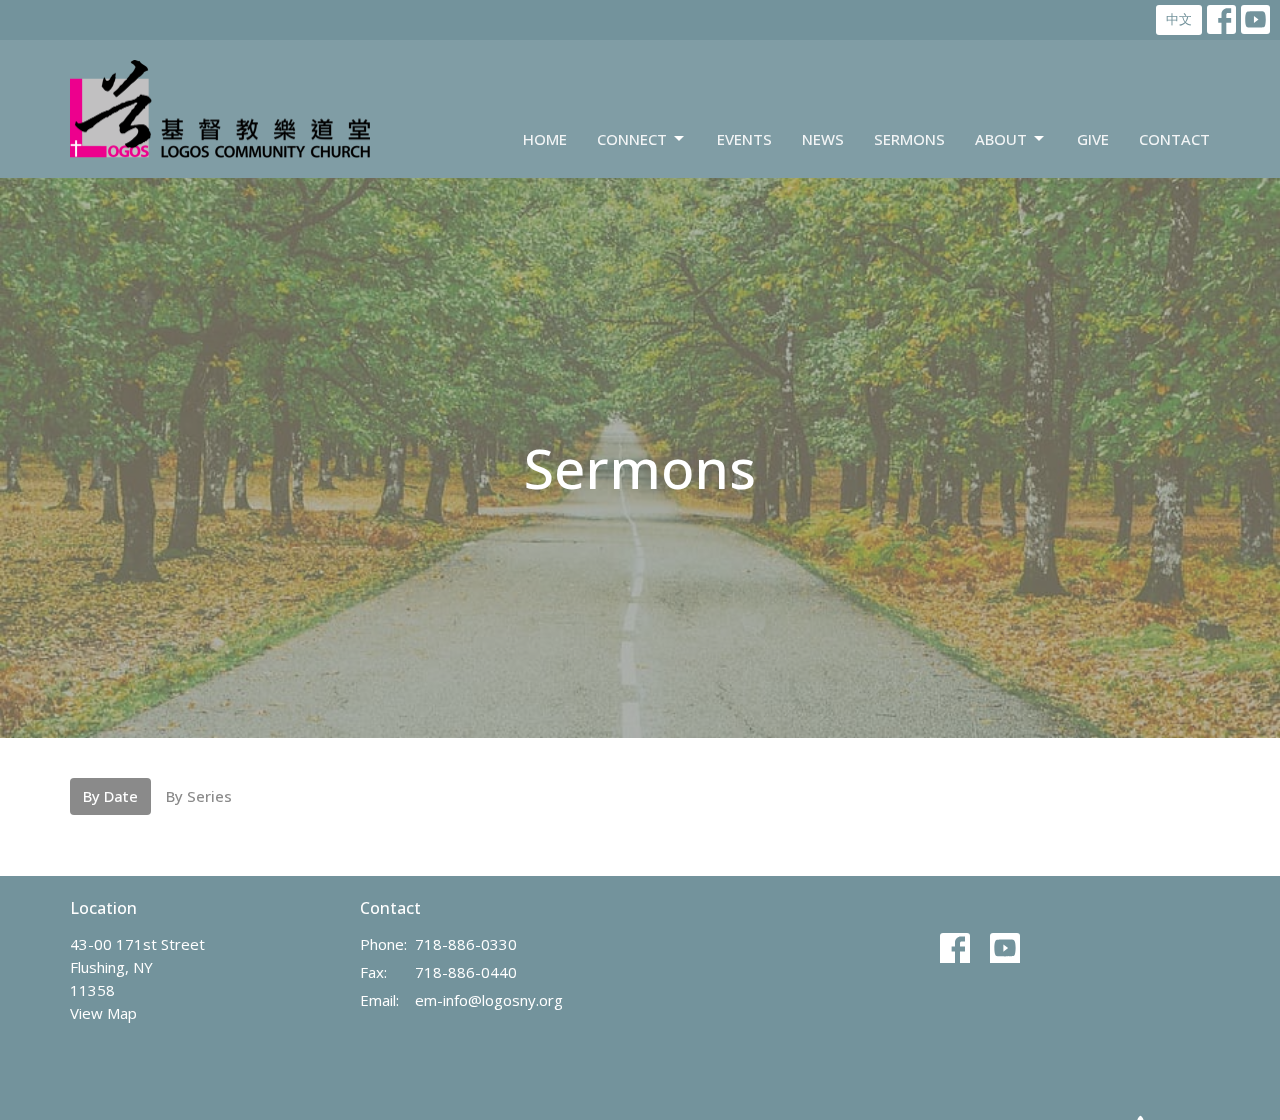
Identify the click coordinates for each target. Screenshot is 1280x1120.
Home (545, 139)
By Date (110, 796)
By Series (199, 796)
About (1001, 139)
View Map (103, 1013)
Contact (1174, 139)
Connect (632, 139)
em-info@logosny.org (489, 1000)
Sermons (909, 139)
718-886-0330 (466, 944)
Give (1093, 139)
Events (744, 139)
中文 (1179, 19)
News (823, 139)
